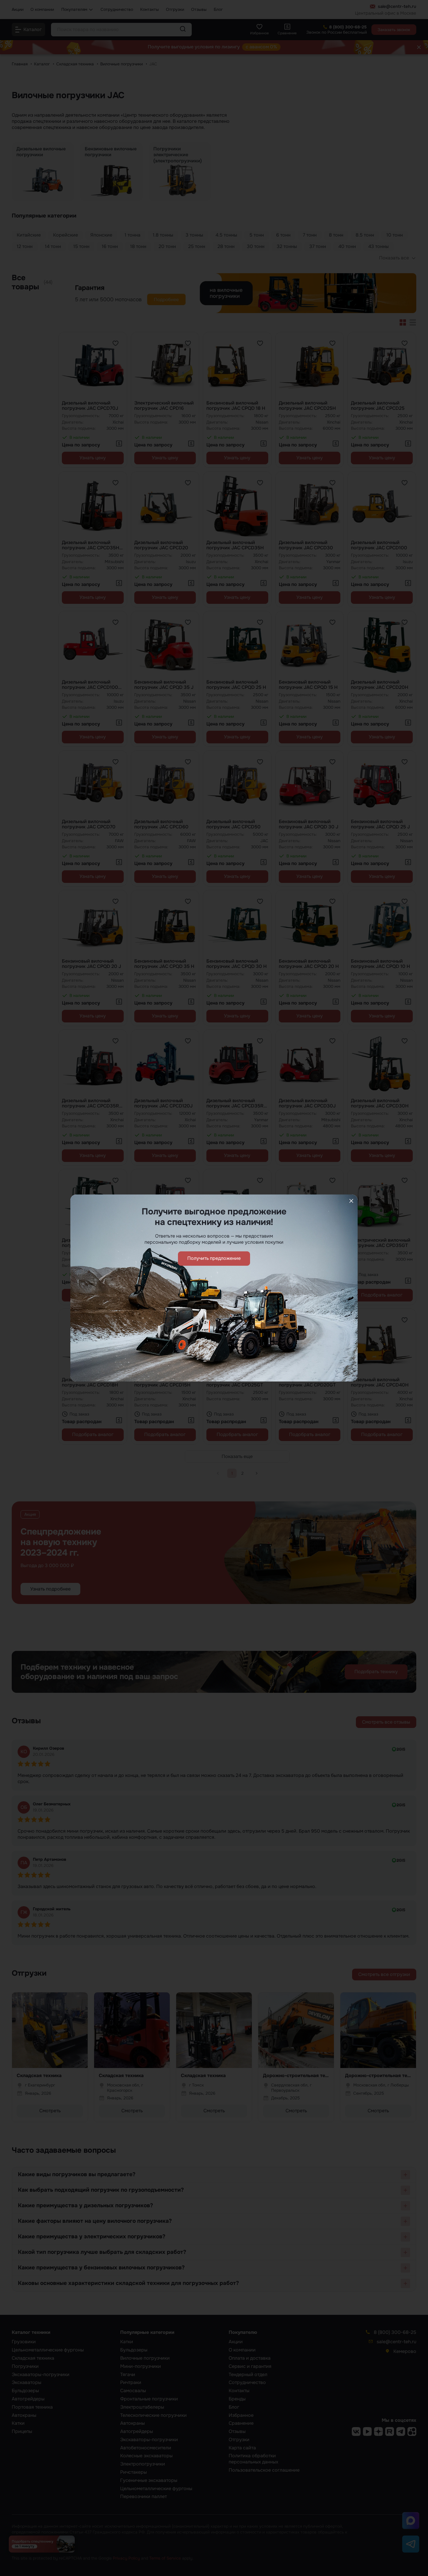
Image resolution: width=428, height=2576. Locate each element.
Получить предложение (214, 1258)
